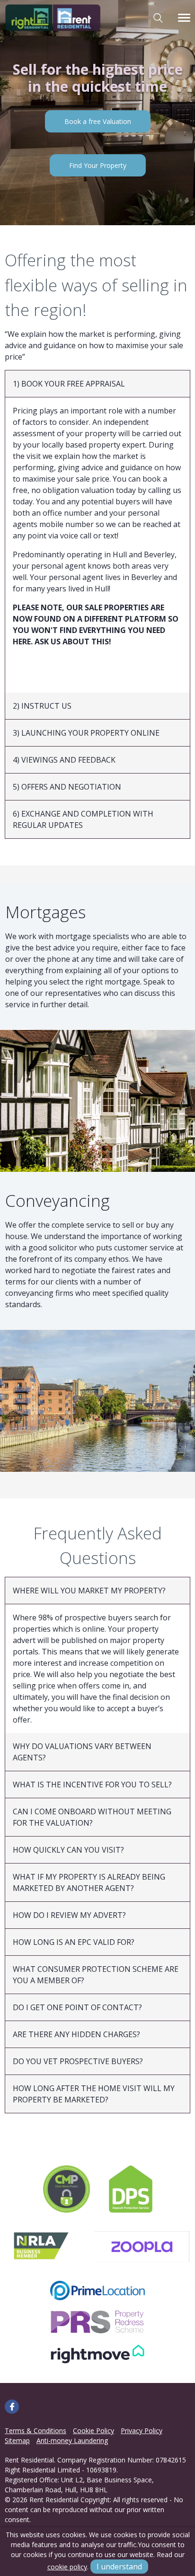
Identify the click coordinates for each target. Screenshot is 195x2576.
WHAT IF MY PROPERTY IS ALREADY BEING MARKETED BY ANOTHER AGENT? (89, 1882)
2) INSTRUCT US (42, 706)
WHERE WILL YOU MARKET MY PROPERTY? (89, 1591)
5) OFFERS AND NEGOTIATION (67, 787)
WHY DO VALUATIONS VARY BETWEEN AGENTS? (82, 1752)
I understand (119, 2567)
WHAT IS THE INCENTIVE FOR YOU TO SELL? (92, 1785)
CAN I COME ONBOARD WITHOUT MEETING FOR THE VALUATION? (92, 1817)
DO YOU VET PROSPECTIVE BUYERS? (78, 2061)
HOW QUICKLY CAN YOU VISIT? (68, 1850)
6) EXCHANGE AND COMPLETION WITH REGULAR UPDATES (83, 819)
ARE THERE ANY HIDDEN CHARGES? (76, 2034)
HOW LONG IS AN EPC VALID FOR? (74, 1942)
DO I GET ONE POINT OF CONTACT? (77, 2007)
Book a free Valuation (98, 121)
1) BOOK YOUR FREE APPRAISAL (69, 384)
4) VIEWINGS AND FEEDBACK (64, 760)
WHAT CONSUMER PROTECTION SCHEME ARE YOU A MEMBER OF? (96, 1975)
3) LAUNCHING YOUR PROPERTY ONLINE (86, 733)
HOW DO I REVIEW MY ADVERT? (69, 1915)
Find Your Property (98, 165)
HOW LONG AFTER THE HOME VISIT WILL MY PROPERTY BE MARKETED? (94, 2094)
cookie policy (67, 2567)
